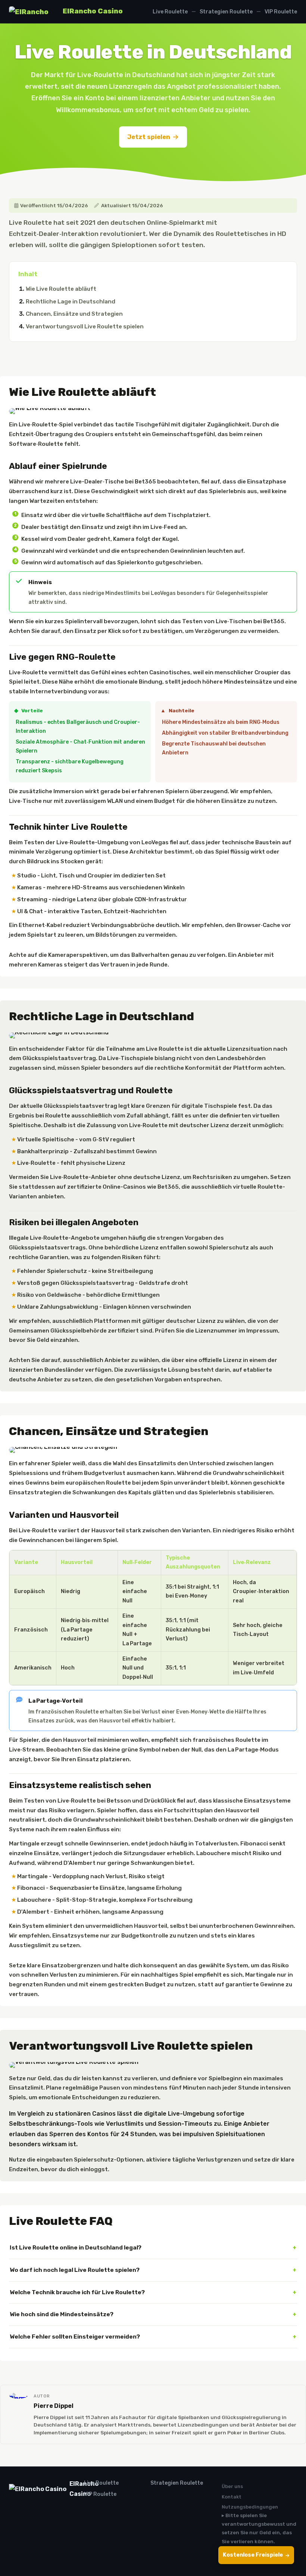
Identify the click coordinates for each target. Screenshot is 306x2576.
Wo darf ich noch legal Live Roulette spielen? (75, 2270)
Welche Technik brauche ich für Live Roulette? (77, 2292)
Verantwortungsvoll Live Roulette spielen (85, 327)
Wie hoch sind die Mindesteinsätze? (62, 2314)
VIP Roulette (281, 12)
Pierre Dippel (54, 2406)
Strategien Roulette (226, 12)
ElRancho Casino (93, 11)
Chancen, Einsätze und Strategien (74, 314)
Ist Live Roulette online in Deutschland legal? (76, 2247)
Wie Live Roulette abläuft (61, 289)
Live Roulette (170, 12)
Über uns (232, 2486)
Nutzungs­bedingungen (250, 2507)
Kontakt (232, 2497)
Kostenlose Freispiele (253, 2555)
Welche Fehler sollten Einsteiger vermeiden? (75, 2337)
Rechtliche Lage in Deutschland (71, 302)
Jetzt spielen (149, 137)
